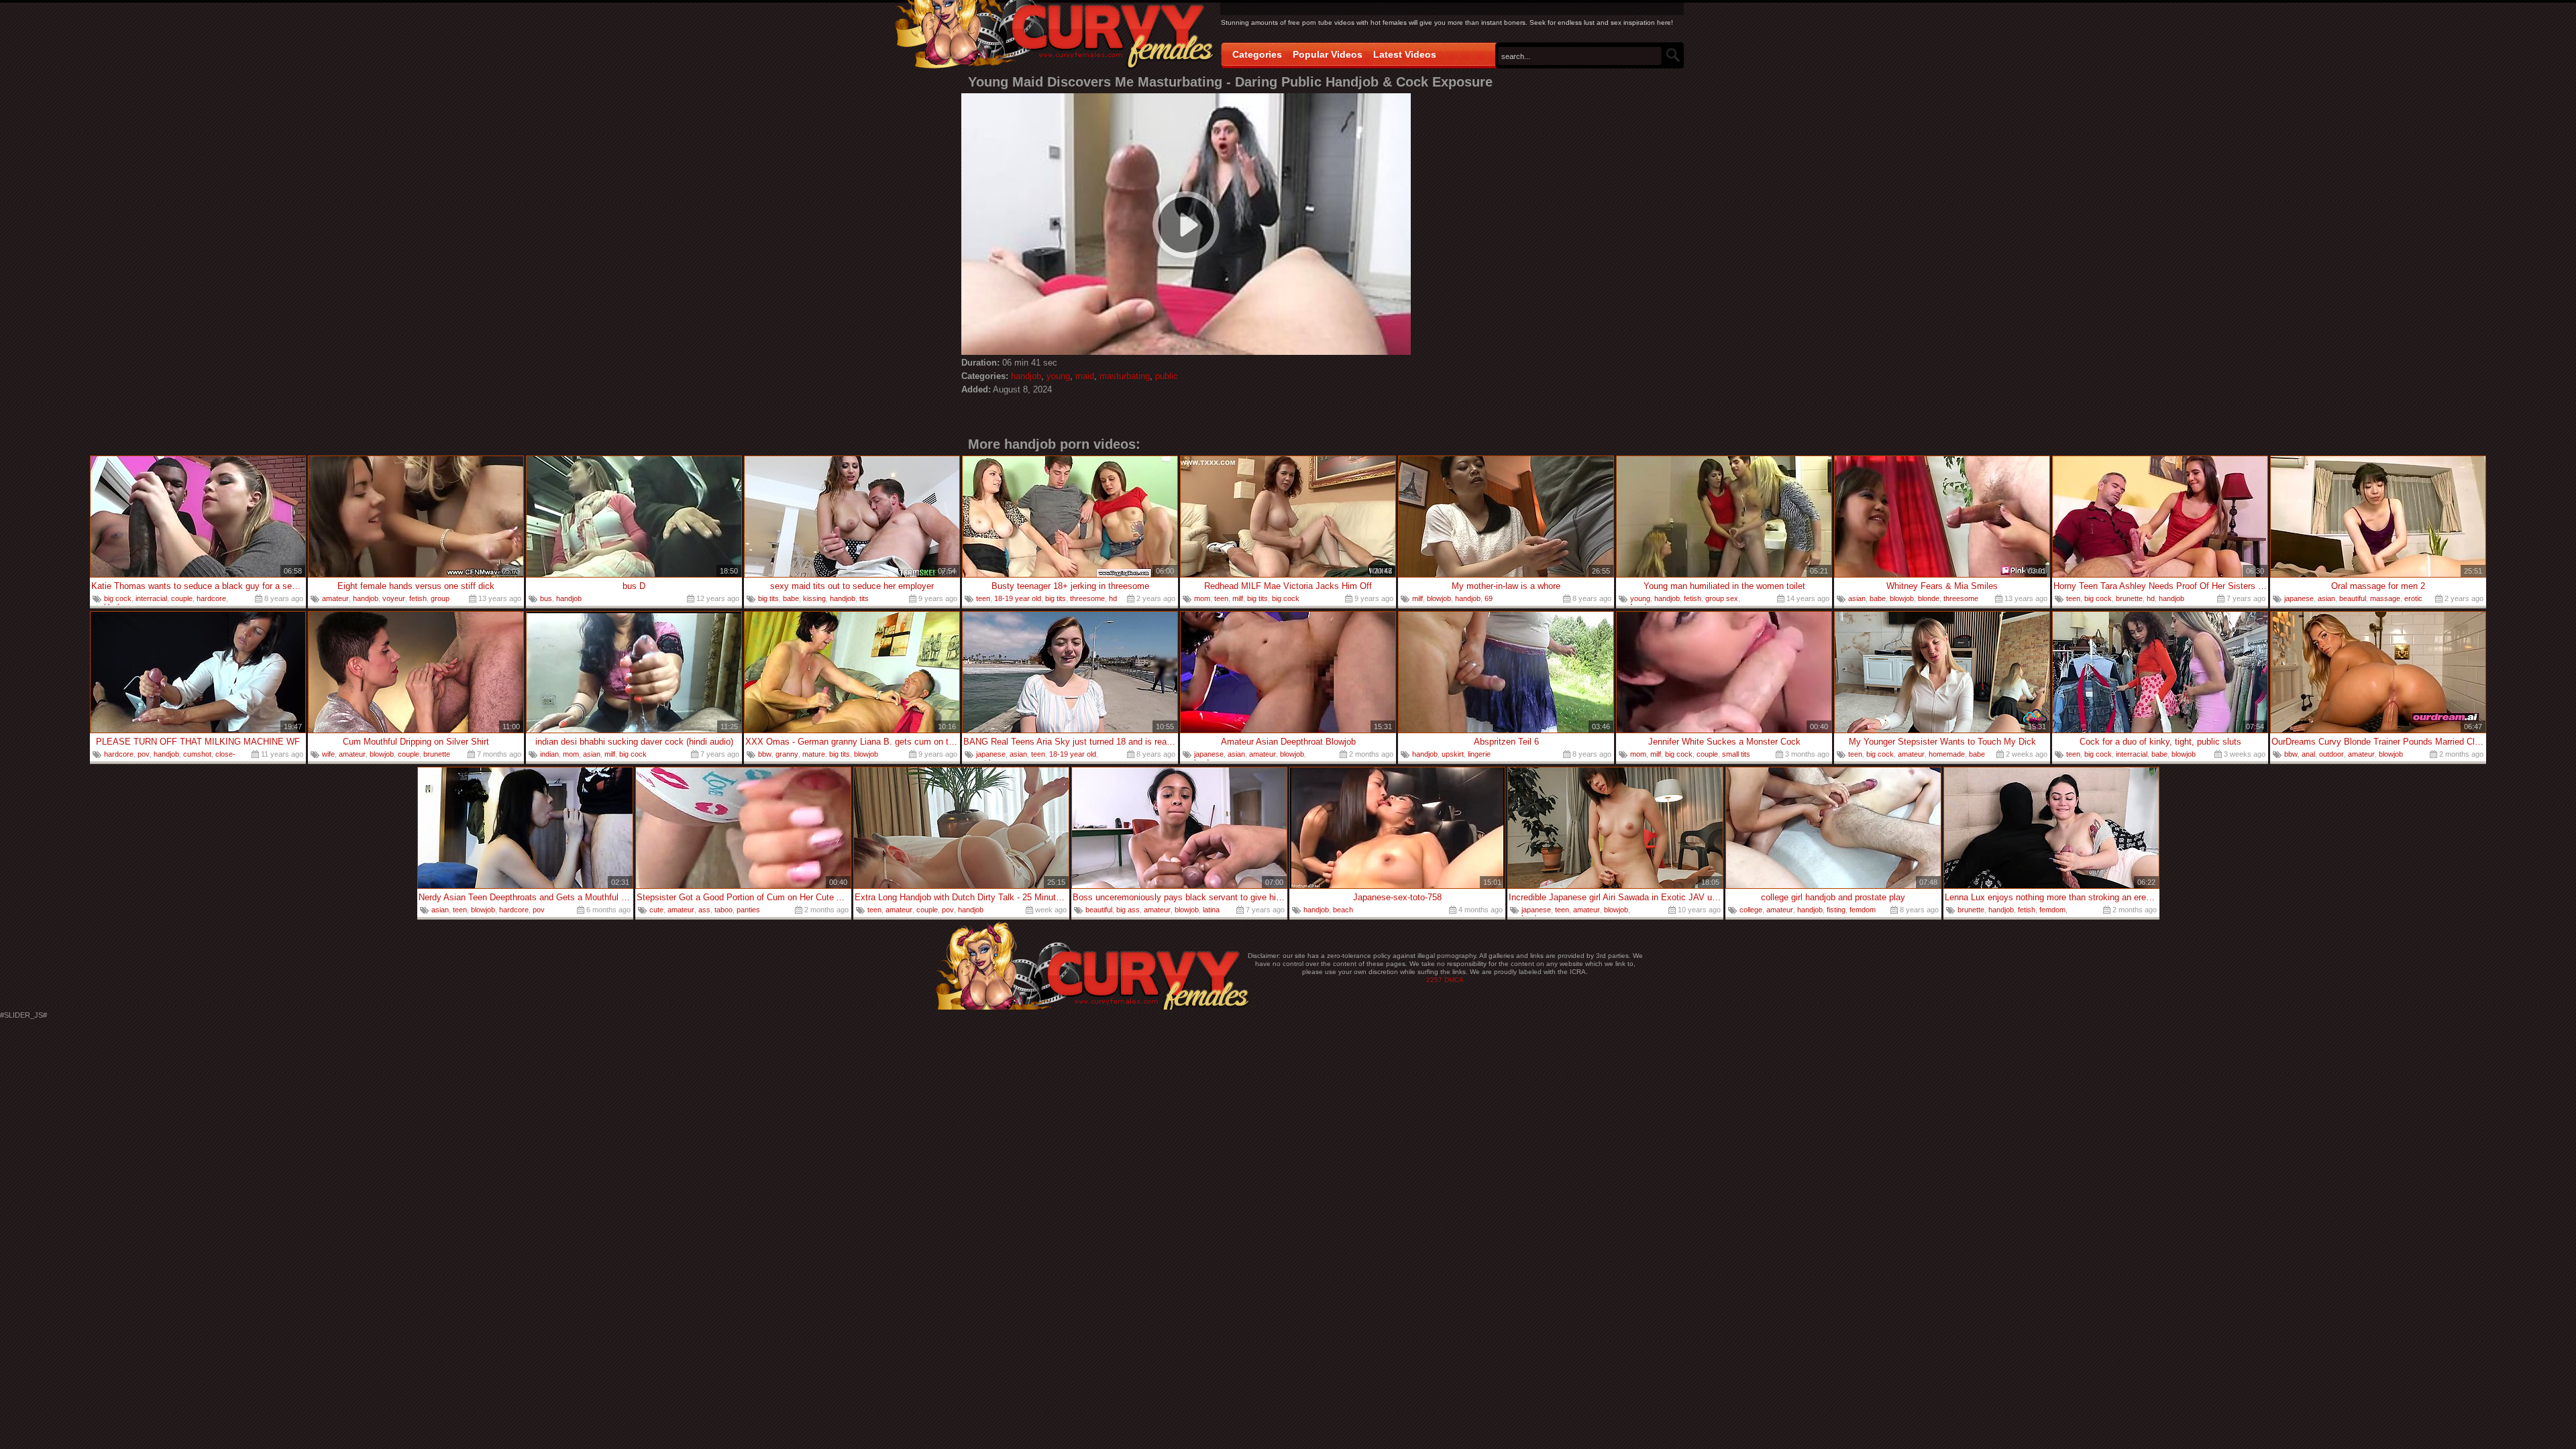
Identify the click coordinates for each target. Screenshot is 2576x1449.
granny (787, 754)
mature (814, 754)
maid (1085, 376)
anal (2308, 754)
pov (144, 754)
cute (656, 910)
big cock (118, 598)
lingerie (1479, 754)
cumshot (197, 754)
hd (1113, 598)
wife (328, 754)
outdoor (2331, 754)
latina (1211, 910)
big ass (1128, 910)
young (1058, 376)
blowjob (1439, 598)
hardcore (211, 598)
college (1751, 910)
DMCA (1454, 980)
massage (2385, 598)
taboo (723, 910)
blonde (1929, 598)
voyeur (394, 598)
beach (1343, 910)
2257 (1434, 980)
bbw (765, 754)
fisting (1836, 910)
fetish (418, 598)
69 (1489, 598)
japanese (2299, 598)
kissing (814, 598)
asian (1857, 598)
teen (983, 598)
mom (1202, 598)
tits (864, 598)
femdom (1863, 910)
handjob (1026, 376)
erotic (2413, 598)
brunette (2129, 598)
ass (704, 910)
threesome (1087, 598)
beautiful (2353, 598)
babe (791, 598)
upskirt (1453, 754)
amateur (335, 598)
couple (182, 598)
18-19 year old (1018, 598)
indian (549, 754)
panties (748, 910)
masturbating (1125, 376)
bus (546, 598)
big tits (768, 598)
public (1167, 376)
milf (1238, 598)
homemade (1947, 754)
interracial (151, 598)
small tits (1736, 754)
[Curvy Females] (1054, 36)
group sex (1722, 598)
